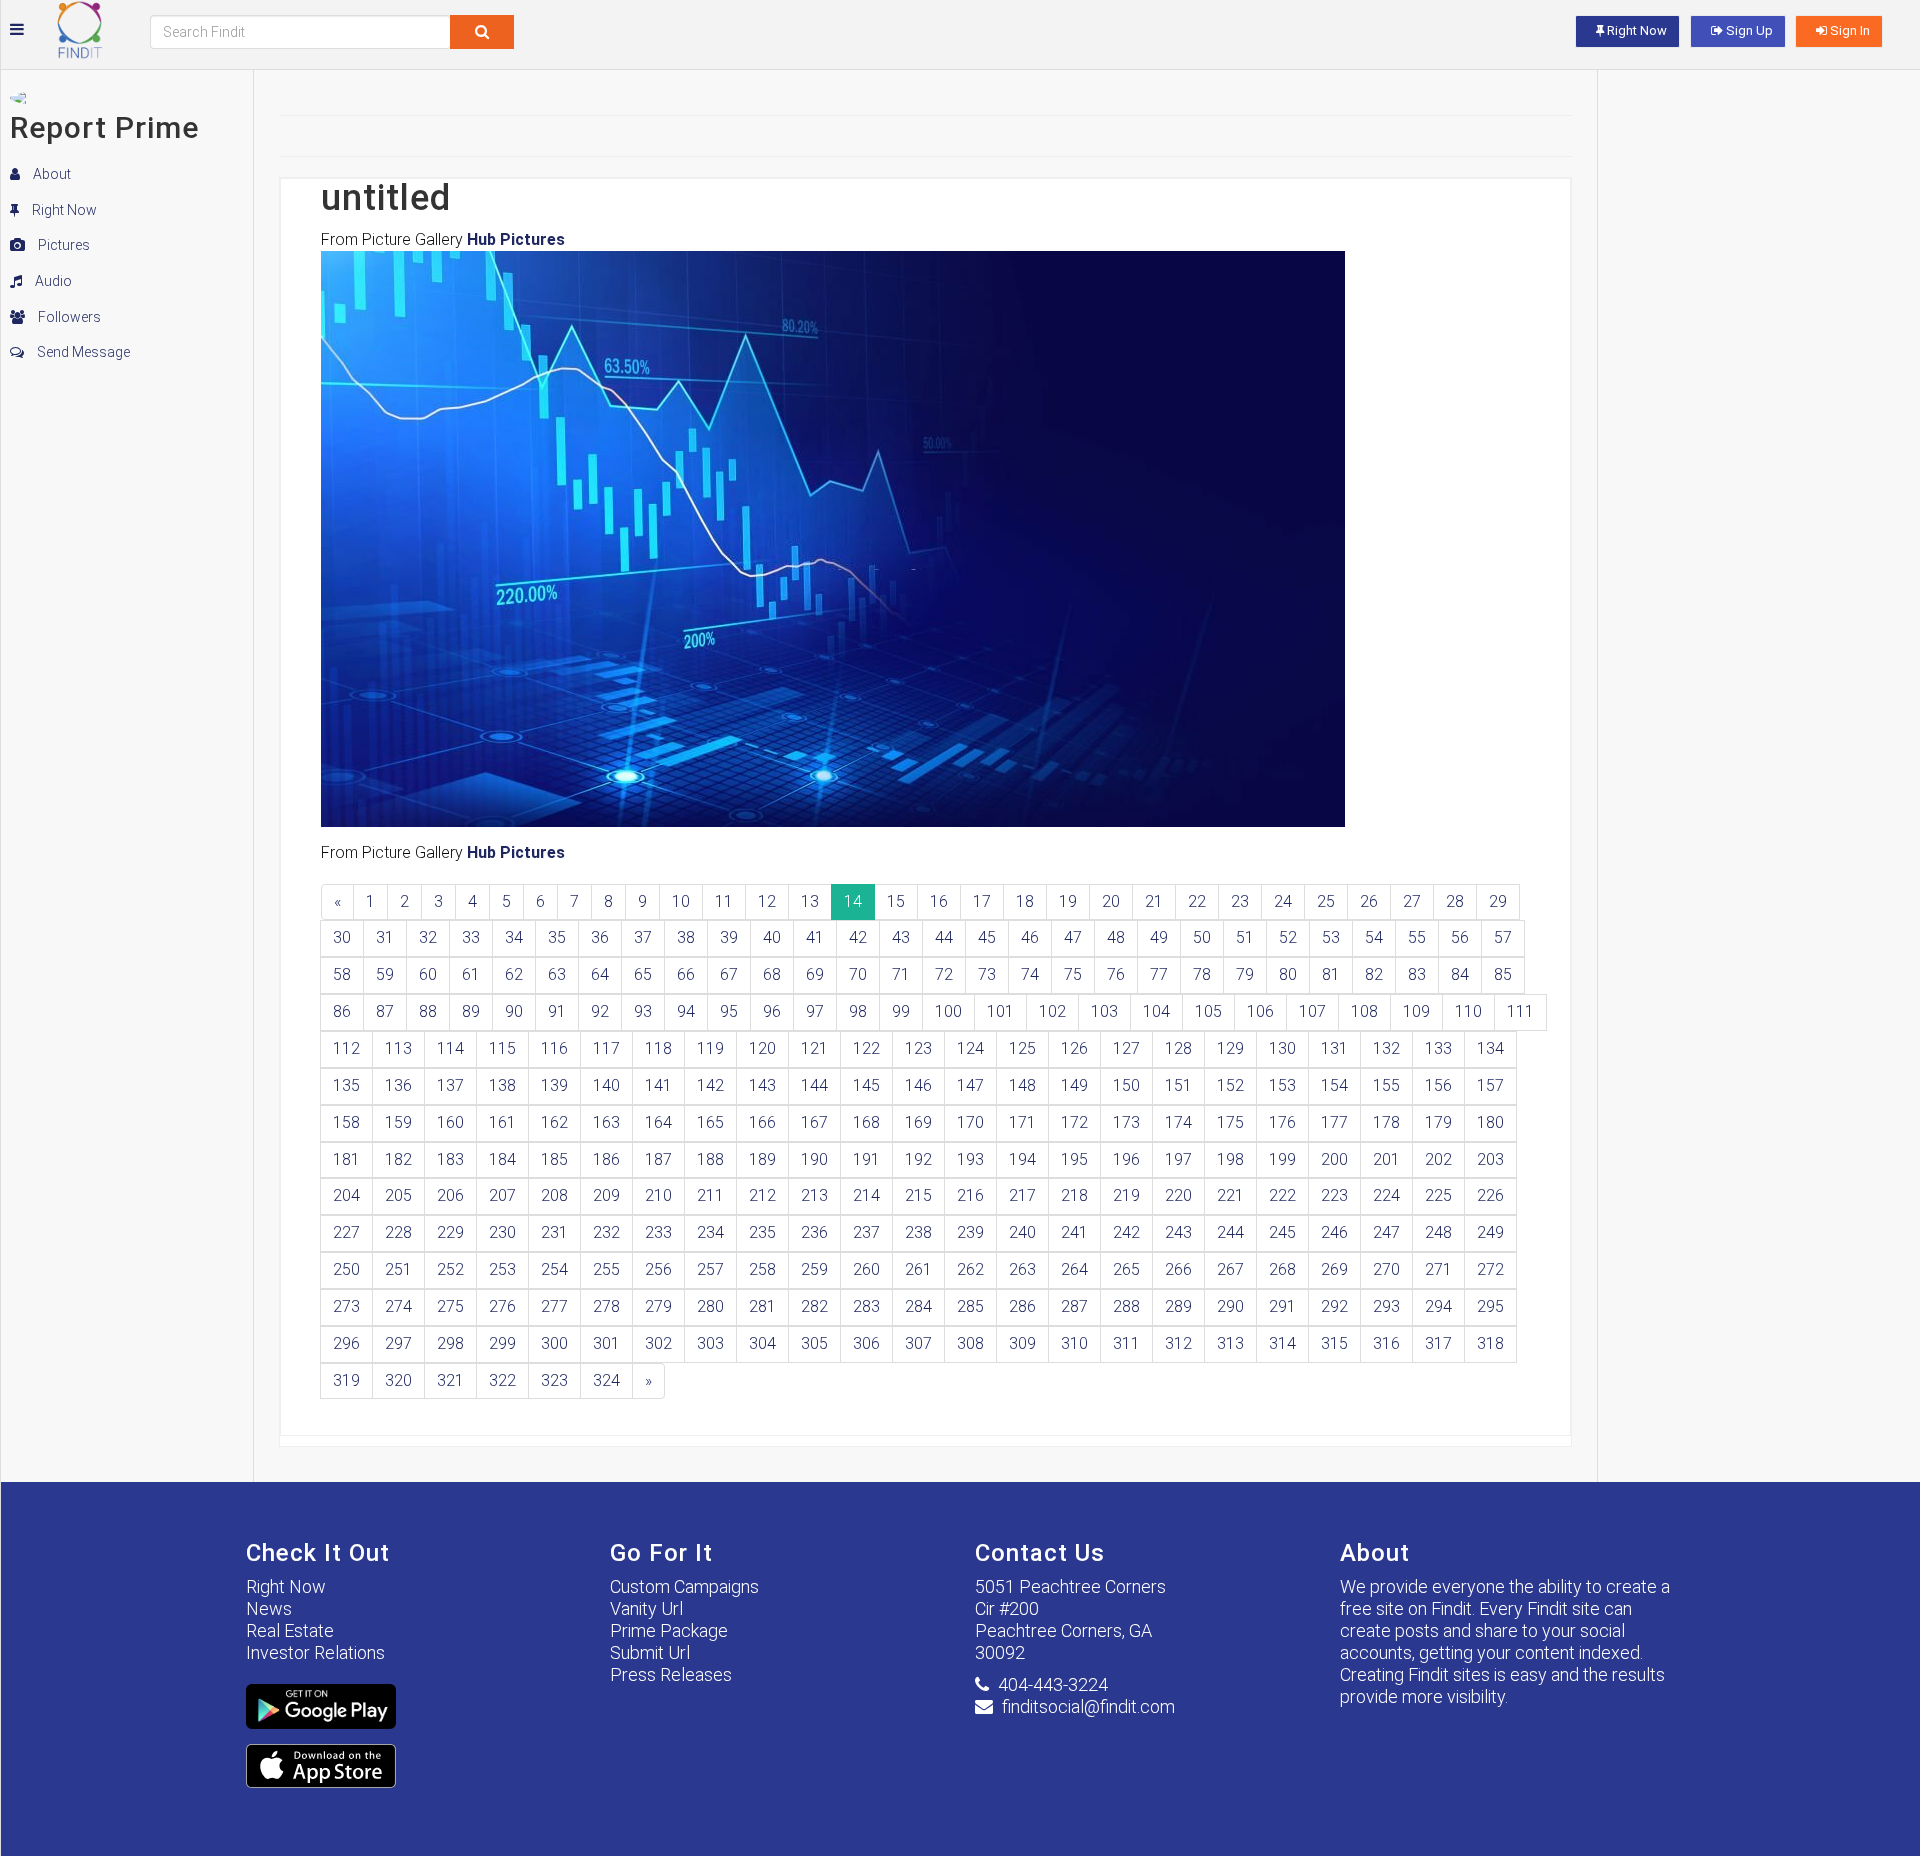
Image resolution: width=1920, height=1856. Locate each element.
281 (762, 1306)
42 (858, 937)
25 (1326, 901)
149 (1074, 1085)
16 (939, 901)
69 (815, 974)
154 (1334, 1085)
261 (918, 1269)
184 (502, 1159)
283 (866, 1306)
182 (398, 1159)
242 (1126, 1232)
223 (1334, 1195)
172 (1074, 1122)
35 (557, 937)
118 (658, 1048)
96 (772, 1011)
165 (710, 1122)
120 (762, 1048)
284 (918, 1306)
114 (450, 1048)
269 (1334, 1269)
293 (1386, 1306)
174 (1178, 1122)
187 (658, 1159)
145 (866, 1085)
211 (710, 1195)
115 (502, 1048)
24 (1283, 901)
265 (1126, 1269)
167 (814, 1122)
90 (514, 1011)
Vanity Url (646, 1608)
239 (970, 1232)
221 (1230, 1195)
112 (346, 1048)
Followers (68, 317)
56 (1460, 937)
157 (1490, 1085)
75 (1073, 974)
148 (1022, 1085)
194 (1022, 1159)
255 (606, 1269)
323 (554, 1380)
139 (554, 1085)
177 (1334, 1122)
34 (514, 937)
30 (342, 937)
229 (450, 1232)
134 (1490, 1048)
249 (1490, 1232)
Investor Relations (315, 1652)
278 (606, 1306)
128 (1178, 1048)
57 (1503, 937)
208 (554, 1195)
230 (502, 1232)
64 (600, 974)
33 (471, 937)
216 (970, 1195)
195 (1074, 1159)
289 (1178, 1306)
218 (1074, 1195)
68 (772, 974)
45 (987, 937)
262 (970, 1269)
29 (1498, 901)
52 (1288, 937)
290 (1230, 1306)
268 (1282, 1269)
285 (970, 1306)
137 (450, 1085)
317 (1438, 1343)
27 (1412, 901)
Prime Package (669, 1630)
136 (398, 1085)
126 (1074, 1048)
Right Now (63, 210)
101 (1000, 1011)
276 (502, 1306)
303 (710, 1343)
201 (1386, 1159)
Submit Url (650, 1652)
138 (502, 1085)
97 (815, 1011)
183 (450, 1159)
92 (600, 1011)
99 (901, 1011)
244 (1230, 1232)
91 (557, 1011)
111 (1520, 1011)
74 (1030, 974)
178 (1386, 1122)
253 (502, 1269)
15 (896, 901)
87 (385, 1011)
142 (710, 1085)
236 (814, 1232)
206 (450, 1195)
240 (1022, 1232)
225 (1438, 1195)
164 (658, 1122)
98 (858, 1011)
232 (606, 1232)
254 (554, 1269)
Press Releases (671, 1674)
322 (502, 1380)
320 (398, 1380)
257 (710, 1269)
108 (1364, 1011)
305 (814, 1343)
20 (1111, 901)
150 (1126, 1085)
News (269, 1608)
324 (606, 1380)
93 (643, 1011)
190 (814, 1159)
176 (1282, 1122)
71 (901, 974)
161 (502, 1122)
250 (346, 1269)
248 (1438, 1232)
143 (762, 1085)
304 (762, 1343)
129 (1230, 1048)
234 (710, 1232)
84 (1460, 974)
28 (1455, 901)
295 (1490, 1306)
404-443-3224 (1053, 1684)
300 (554, 1343)
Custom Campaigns (684, 1586)
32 (428, 937)
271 (1438, 1269)
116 (554, 1048)
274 (398, 1306)
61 (471, 974)
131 (1334, 1048)
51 (1245, 937)
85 (1503, 974)
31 (385, 937)
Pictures (62, 245)
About (50, 174)
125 (1022, 1048)
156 (1438, 1085)
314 (1282, 1343)
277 (554, 1306)
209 (606, 1195)
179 (1438, 1122)
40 (772, 937)
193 (970, 1159)
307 (918, 1343)
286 (1022, 1306)
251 (398, 1269)
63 (557, 974)
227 (346, 1232)
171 (1022, 1122)
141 (658, 1085)
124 (970, 1048)
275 (450, 1306)
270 (1386, 1269)
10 (681, 901)
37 (643, 937)
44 (944, 937)
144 (814, 1085)
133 (1438, 1048)
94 (686, 1011)
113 (398, 1048)
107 (1312, 1011)
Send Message (82, 352)
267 (1230, 1269)
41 (815, 937)
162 (554, 1122)
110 (1468, 1011)
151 (1178, 1085)
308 (970, 1343)
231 (554, 1232)
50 (1202, 937)
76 (1116, 974)
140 (606, 1085)
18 (1025, 901)
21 (1154, 901)
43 (901, 937)
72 (944, 974)
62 (514, 974)
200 (1334, 1159)
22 (1197, 901)
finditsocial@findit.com (1088, 1706)
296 (346, 1343)
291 (1282, 1306)
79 (1245, 974)
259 (814, 1269)
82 (1374, 974)
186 (606, 1159)
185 (554, 1159)
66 (686, 974)
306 (866, 1343)
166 (762, 1122)
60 (428, 974)
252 (450, 1269)
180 (1490, 1122)
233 (658, 1232)
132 (1386, 1048)
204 (346, 1195)
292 (1334, 1306)
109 (1416, 1011)
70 (858, 974)
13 (810, 901)
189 (762, 1159)
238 (918, 1232)
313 (1230, 1343)
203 (1490, 1159)
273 (346, 1306)
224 (1386, 1195)
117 (606, 1048)
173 (1126, 1122)
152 (1230, 1085)
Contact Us (1040, 1553)
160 (450, 1122)
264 (1074, 1269)
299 (502, 1343)
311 (1126, 1343)
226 (1490, 1195)
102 (1052, 1011)
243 (1178, 1232)
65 (643, 974)
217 (1022, 1195)
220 (1178, 1195)
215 (918, 1195)
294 (1438, 1306)
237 (866, 1232)
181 (346, 1159)
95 (729, 1011)
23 (1240, 901)
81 (1331, 974)
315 (1334, 1343)
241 (1074, 1232)
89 (471, 1011)
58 (342, 974)
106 (1260, 1011)
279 (658, 1306)
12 (767, 901)
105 (1208, 1011)
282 (814, 1306)
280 (710, 1306)
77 (1159, 974)
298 (450, 1343)
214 (866, 1195)
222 (1282, 1195)
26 (1369, 901)
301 (606, 1343)
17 (982, 901)
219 (1126, 1195)
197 (1178, 1159)
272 (1490, 1269)
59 (385, 974)
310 (1074, 1343)
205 (398, 1195)
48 (1116, 937)
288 (1126, 1306)
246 (1334, 1232)
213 (814, 1195)
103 (1104, 1011)
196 (1126, 1159)
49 (1159, 937)
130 (1282, 1048)
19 (1068, 901)
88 (428, 1011)
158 (346, 1122)
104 (1156, 1011)
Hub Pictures (516, 239)
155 (1386, 1085)
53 (1331, 937)
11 (724, 901)
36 (600, 937)
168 (866, 1122)
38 (686, 937)
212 (762, 1195)
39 (729, 937)
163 (606, 1122)
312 (1178, 1343)
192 (918, 1159)
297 (398, 1343)
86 (342, 1011)
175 (1230, 1122)
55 (1417, 937)
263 (1022, 1269)
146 (918, 1085)
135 (346, 1085)
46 (1030, 937)
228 (398, 1232)
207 (502, 1195)
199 (1282, 1159)
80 (1288, 974)
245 (1282, 1232)
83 (1417, 974)
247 (1386, 1232)
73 (987, 974)
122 (866, 1048)
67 (729, 974)
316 (1386, 1343)
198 (1230, 1159)
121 (814, 1048)
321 (450, 1380)
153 (1282, 1085)
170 (970, 1122)
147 (970, 1085)
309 (1022, 1343)
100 (948, 1011)
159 (398, 1122)
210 (658, 1195)
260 (866, 1269)
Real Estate (290, 1630)
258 (762, 1269)
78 (1202, 974)
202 (1438, 1159)
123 (918, 1048)
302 (658, 1343)
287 (1074, 1306)
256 (658, 1269)
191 (866, 1159)
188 (710, 1159)
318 (1490, 1343)
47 (1073, 937)
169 (918, 1122)
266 (1178, 1269)
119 (710, 1048)
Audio (52, 281)
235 (762, 1232)
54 (1374, 937)
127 (1126, 1048)
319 (346, 1380)
